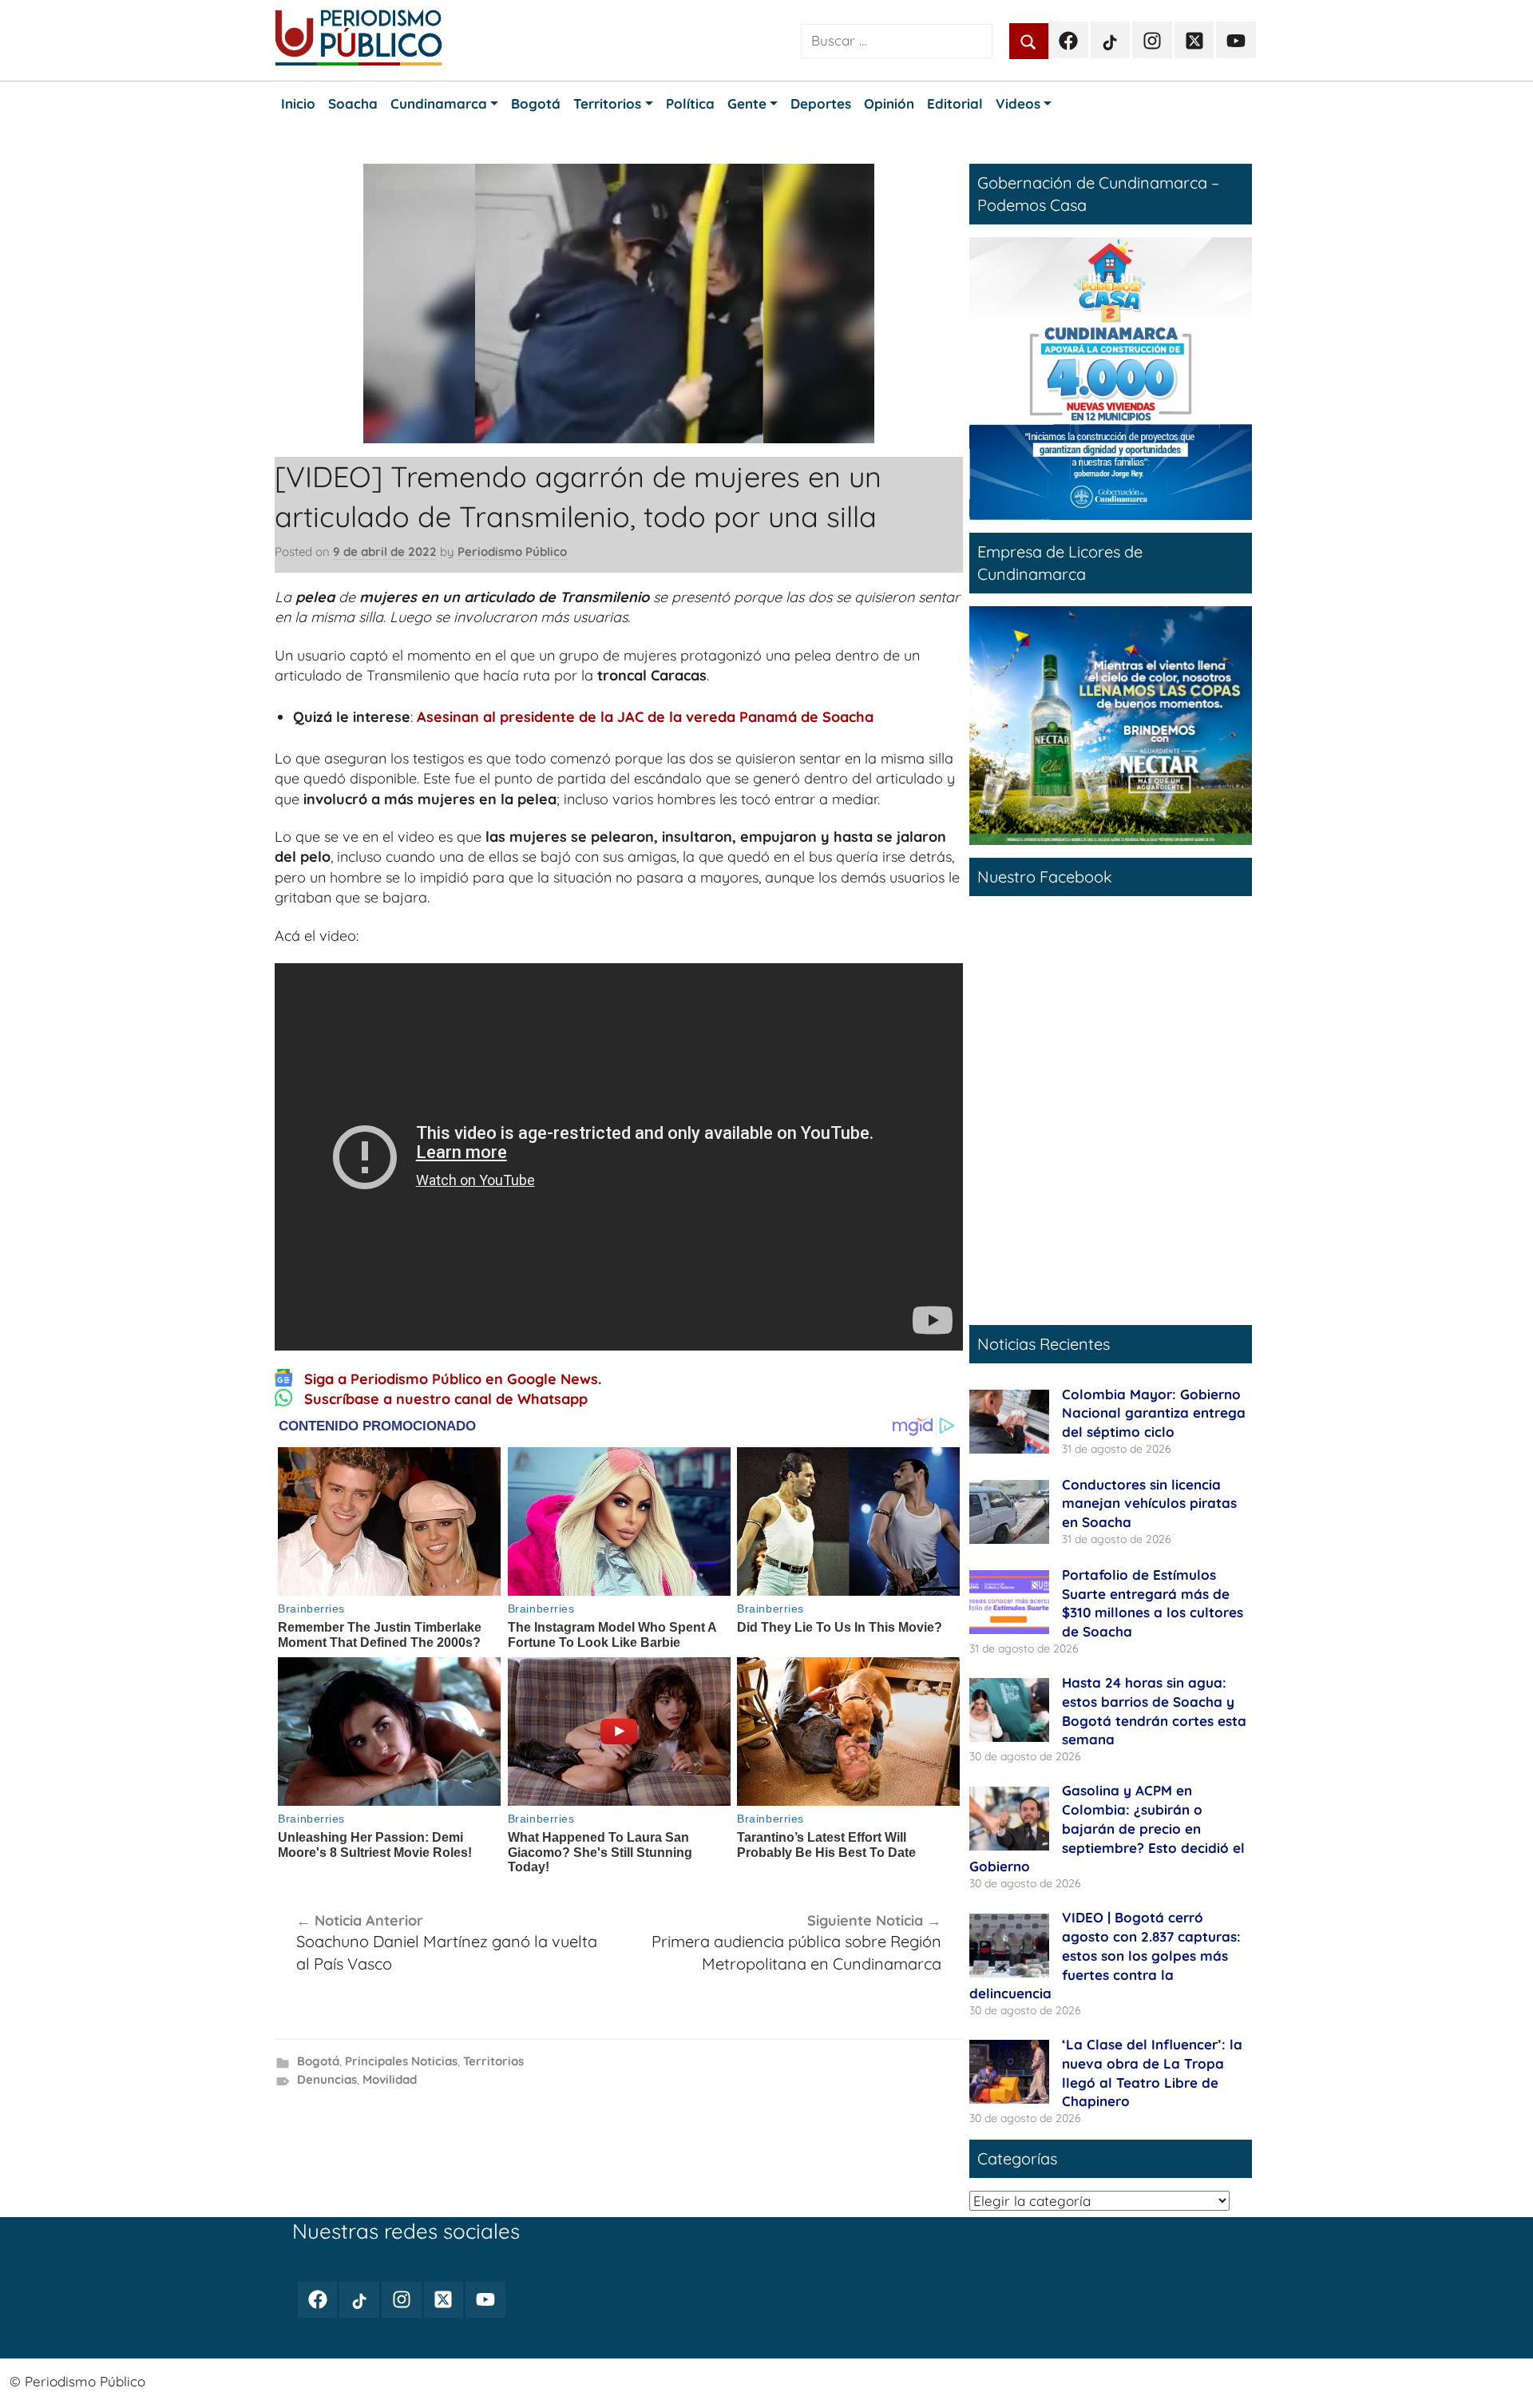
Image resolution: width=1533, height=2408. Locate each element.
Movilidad (390, 2079)
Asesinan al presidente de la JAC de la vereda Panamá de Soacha (645, 717)
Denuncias (327, 2079)
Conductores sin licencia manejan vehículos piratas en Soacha (1149, 1504)
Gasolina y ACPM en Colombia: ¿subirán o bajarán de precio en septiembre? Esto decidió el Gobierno (1107, 1828)
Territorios (493, 2061)
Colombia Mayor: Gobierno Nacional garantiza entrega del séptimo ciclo (1154, 1413)
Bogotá (318, 2061)
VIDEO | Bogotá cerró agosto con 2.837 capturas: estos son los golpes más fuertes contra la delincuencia (1105, 1955)
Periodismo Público (512, 551)
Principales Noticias (401, 2061)
